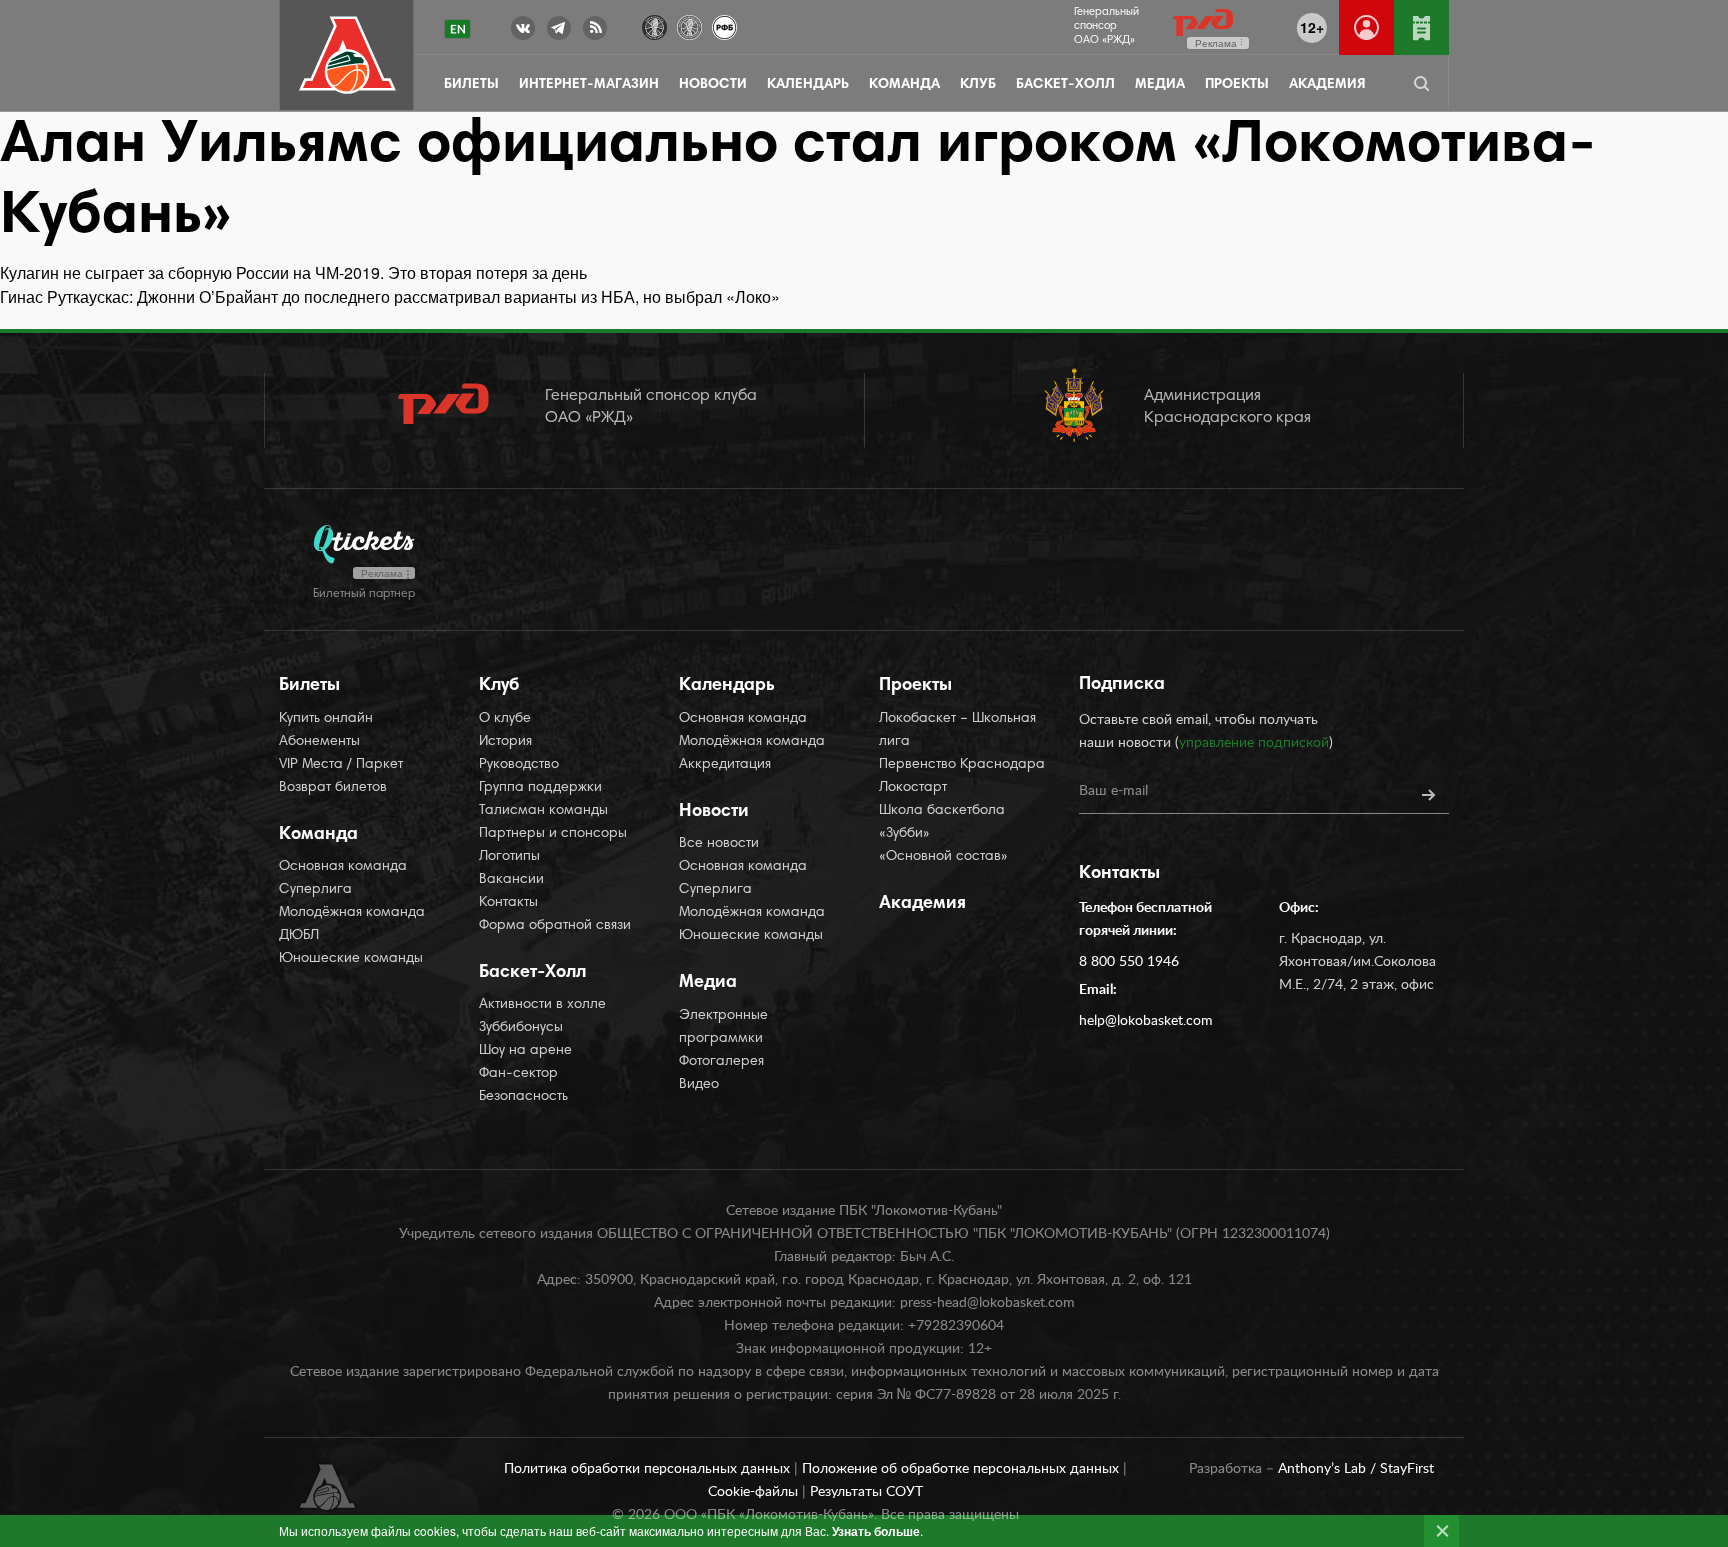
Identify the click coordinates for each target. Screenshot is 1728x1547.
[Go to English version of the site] (457, 29)
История (505, 742)
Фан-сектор (518, 1074)
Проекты (1237, 85)
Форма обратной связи (555, 926)
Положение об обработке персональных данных (962, 1469)
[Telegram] (559, 32)
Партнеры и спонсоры (553, 834)
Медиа (1160, 85)
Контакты (508, 903)
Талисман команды (543, 811)
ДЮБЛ (299, 936)
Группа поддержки (540, 788)
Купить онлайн (326, 719)
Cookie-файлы (755, 1492)
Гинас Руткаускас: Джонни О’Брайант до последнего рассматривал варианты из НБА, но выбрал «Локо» (390, 296)
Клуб (978, 85)
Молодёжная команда (352, 913)
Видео (699, 1085)
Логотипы (509, 857)
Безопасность (523, 1097)
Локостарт (913, 788)
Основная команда (343, 867)
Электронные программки (723, 1027)
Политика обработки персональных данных (649, 1469)
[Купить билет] (1421, 27)
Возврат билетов (333, 788)
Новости (713, 85)
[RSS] (595, 32)
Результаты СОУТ (866, 1492)
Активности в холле (542, 1005)
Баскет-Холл (1065, 85)
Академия (1327, 85)
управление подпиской (1254, 743)
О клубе (505, 719)
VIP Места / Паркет (341, 765)
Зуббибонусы (521, 1028)
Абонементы (319, 742)
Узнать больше (876, 1531)
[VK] (523, 32)
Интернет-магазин (589, 85)
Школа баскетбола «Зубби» (942, 822)
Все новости (719, 844)
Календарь (808, 85)
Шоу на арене (525, 1051)
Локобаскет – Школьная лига (957, 730)
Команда (904, 85)
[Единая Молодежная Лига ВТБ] (689, 25)
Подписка (1122, 685)
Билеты (471, 85)
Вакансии (511, 880)
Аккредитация (725, 765)
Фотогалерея (721, 1062)
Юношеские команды (351, 959)
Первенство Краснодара (962, 765)
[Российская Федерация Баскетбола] (724, 25)
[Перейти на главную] (347, 55)
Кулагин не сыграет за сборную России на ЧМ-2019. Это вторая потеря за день (293, 272)
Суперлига (315, 890)
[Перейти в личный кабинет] (1366, 27)
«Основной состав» (943, 857)
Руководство (519, 765)
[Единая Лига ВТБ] (654, 25)
